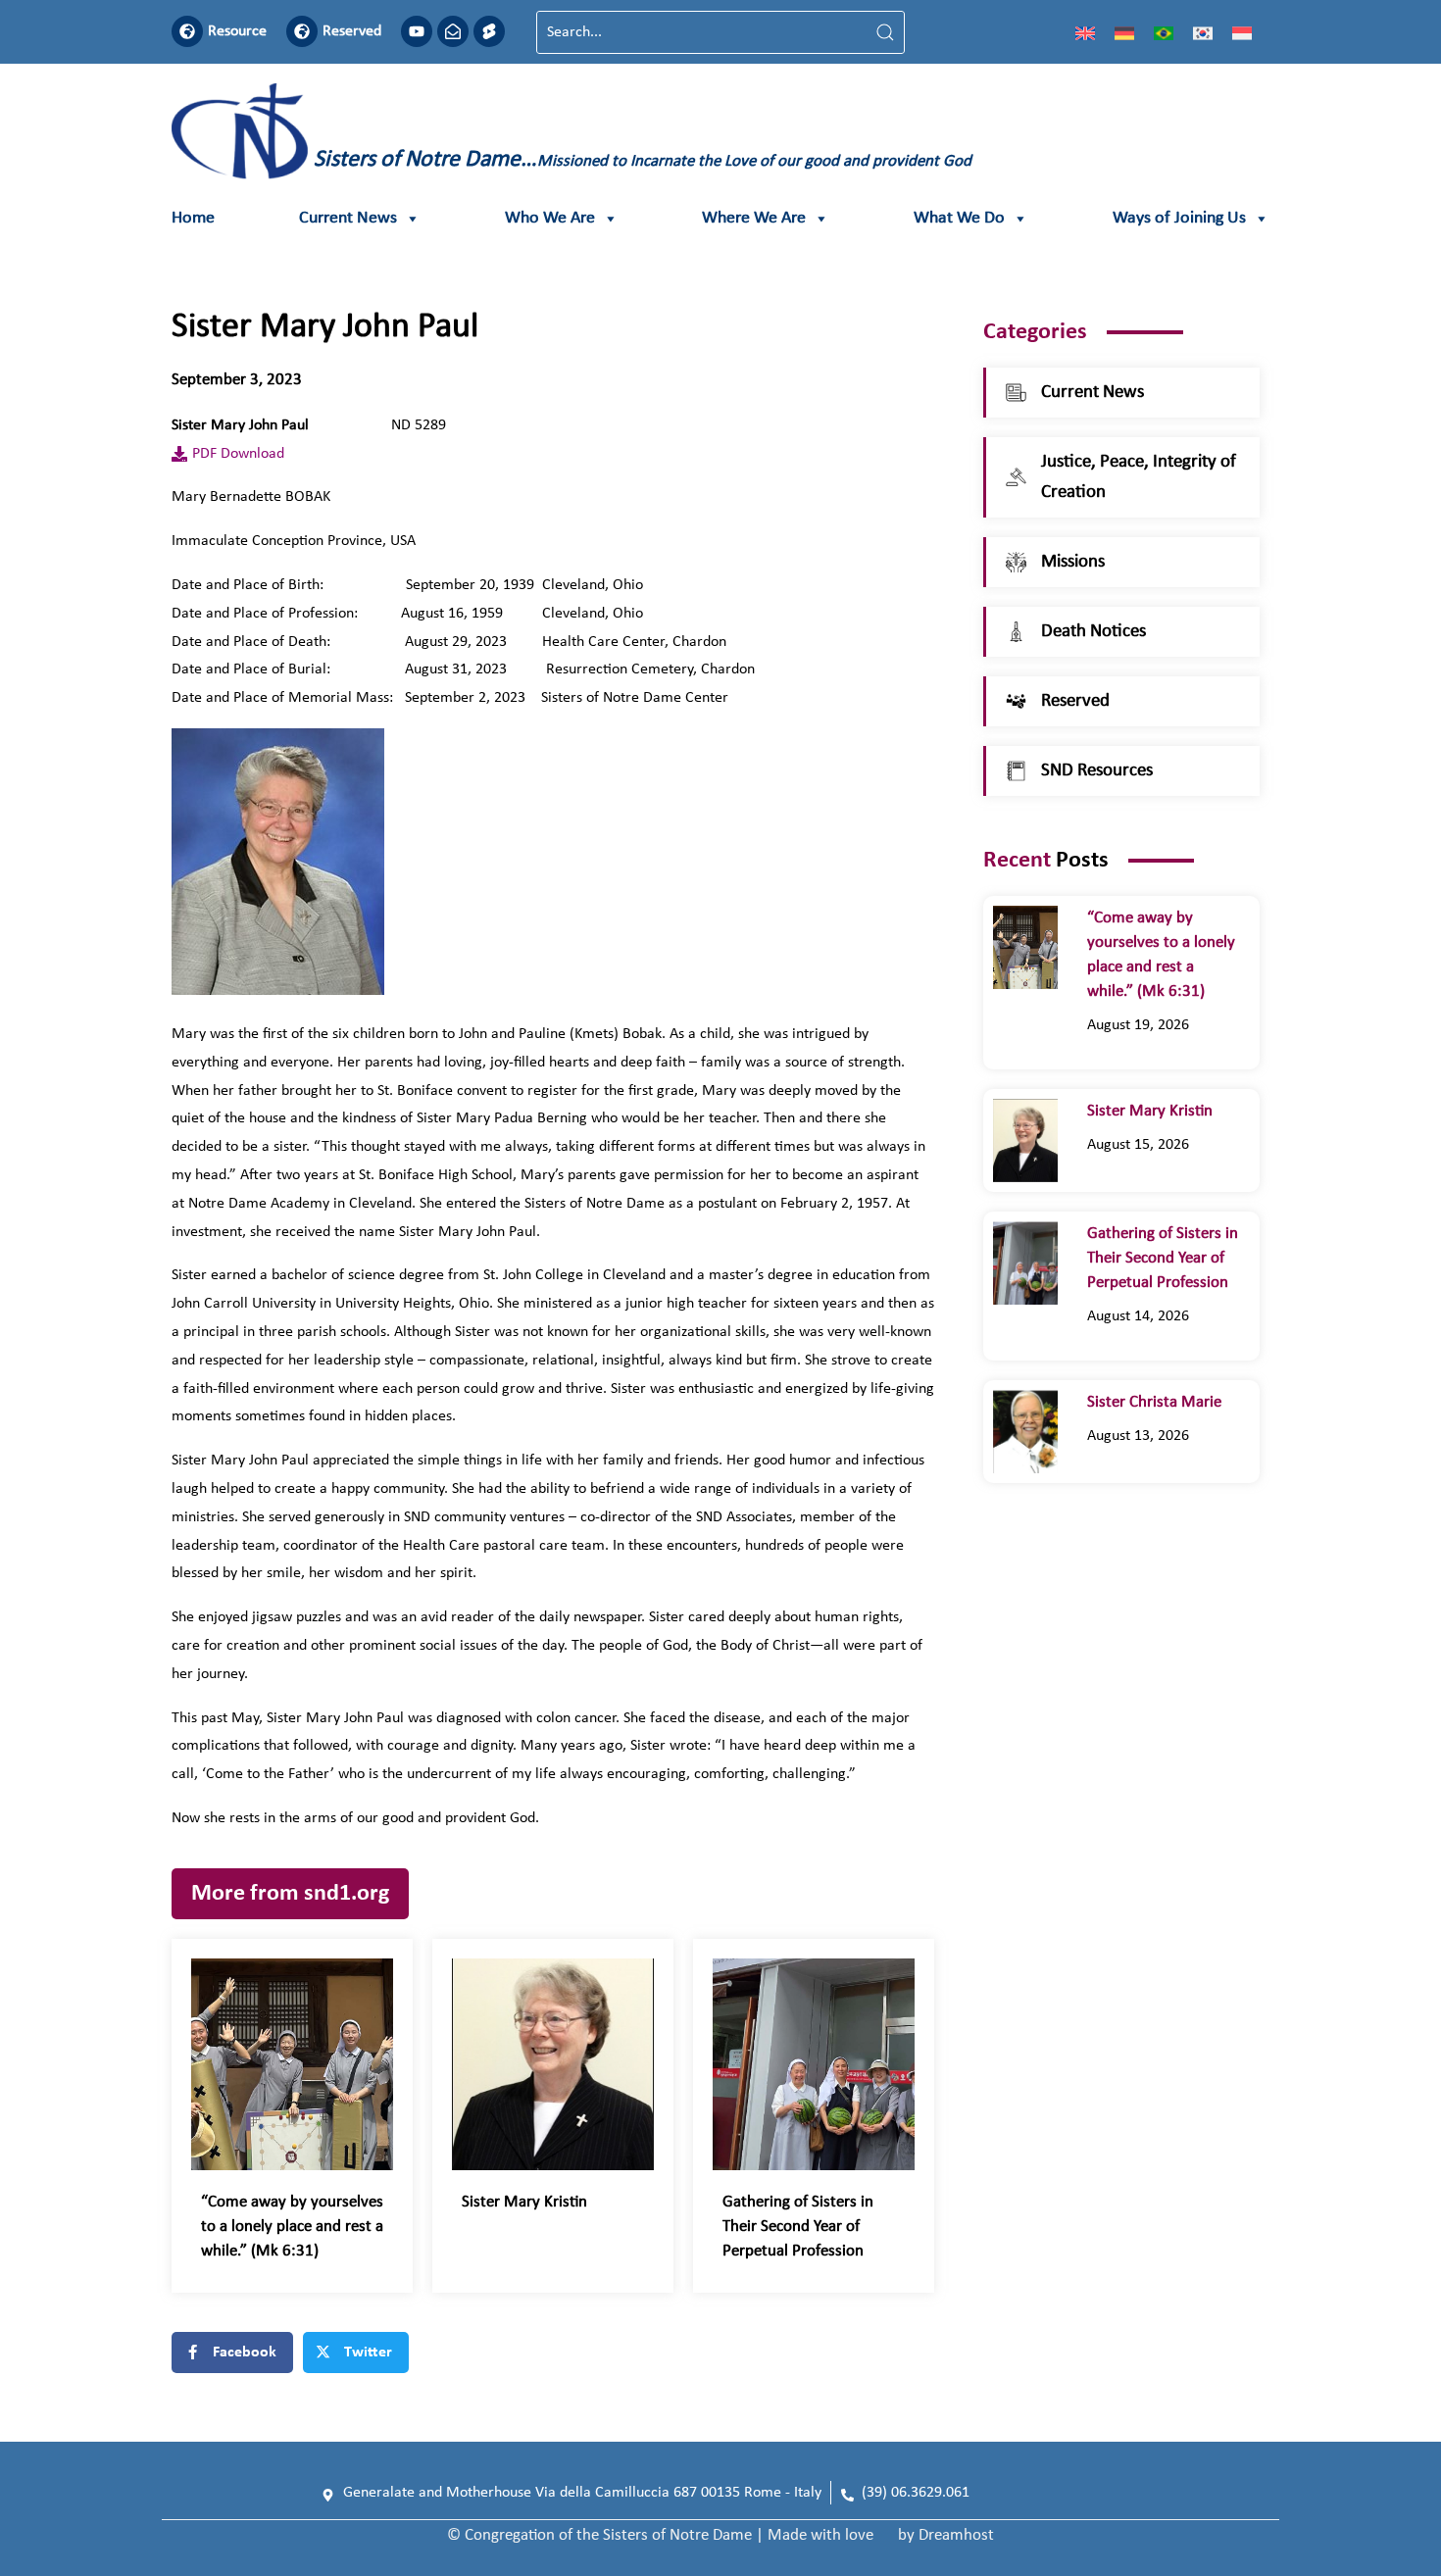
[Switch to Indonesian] (1242, 32)
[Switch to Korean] (1203, 32)
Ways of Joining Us (1179, 218)
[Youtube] (417, 31)
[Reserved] (302, 31)
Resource (237, 31)
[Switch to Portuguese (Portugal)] (1164, 32)
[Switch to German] (1124, 32)
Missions (1073, 562)
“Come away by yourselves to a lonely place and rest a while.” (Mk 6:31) (292, 2227)
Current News (348, 218)
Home (193, 218)
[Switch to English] (1085, 32)
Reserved (352, 31)
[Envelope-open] (453, 31)
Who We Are (550, 218)
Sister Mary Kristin (524, 2202)
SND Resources (1097, 771)
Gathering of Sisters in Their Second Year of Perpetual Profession (798, 2227)
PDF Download (238, 454)
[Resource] (187, 31)
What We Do (959, 218)
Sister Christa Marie (1158, 1402)
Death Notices (1093, 632)
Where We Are (754, 218)
